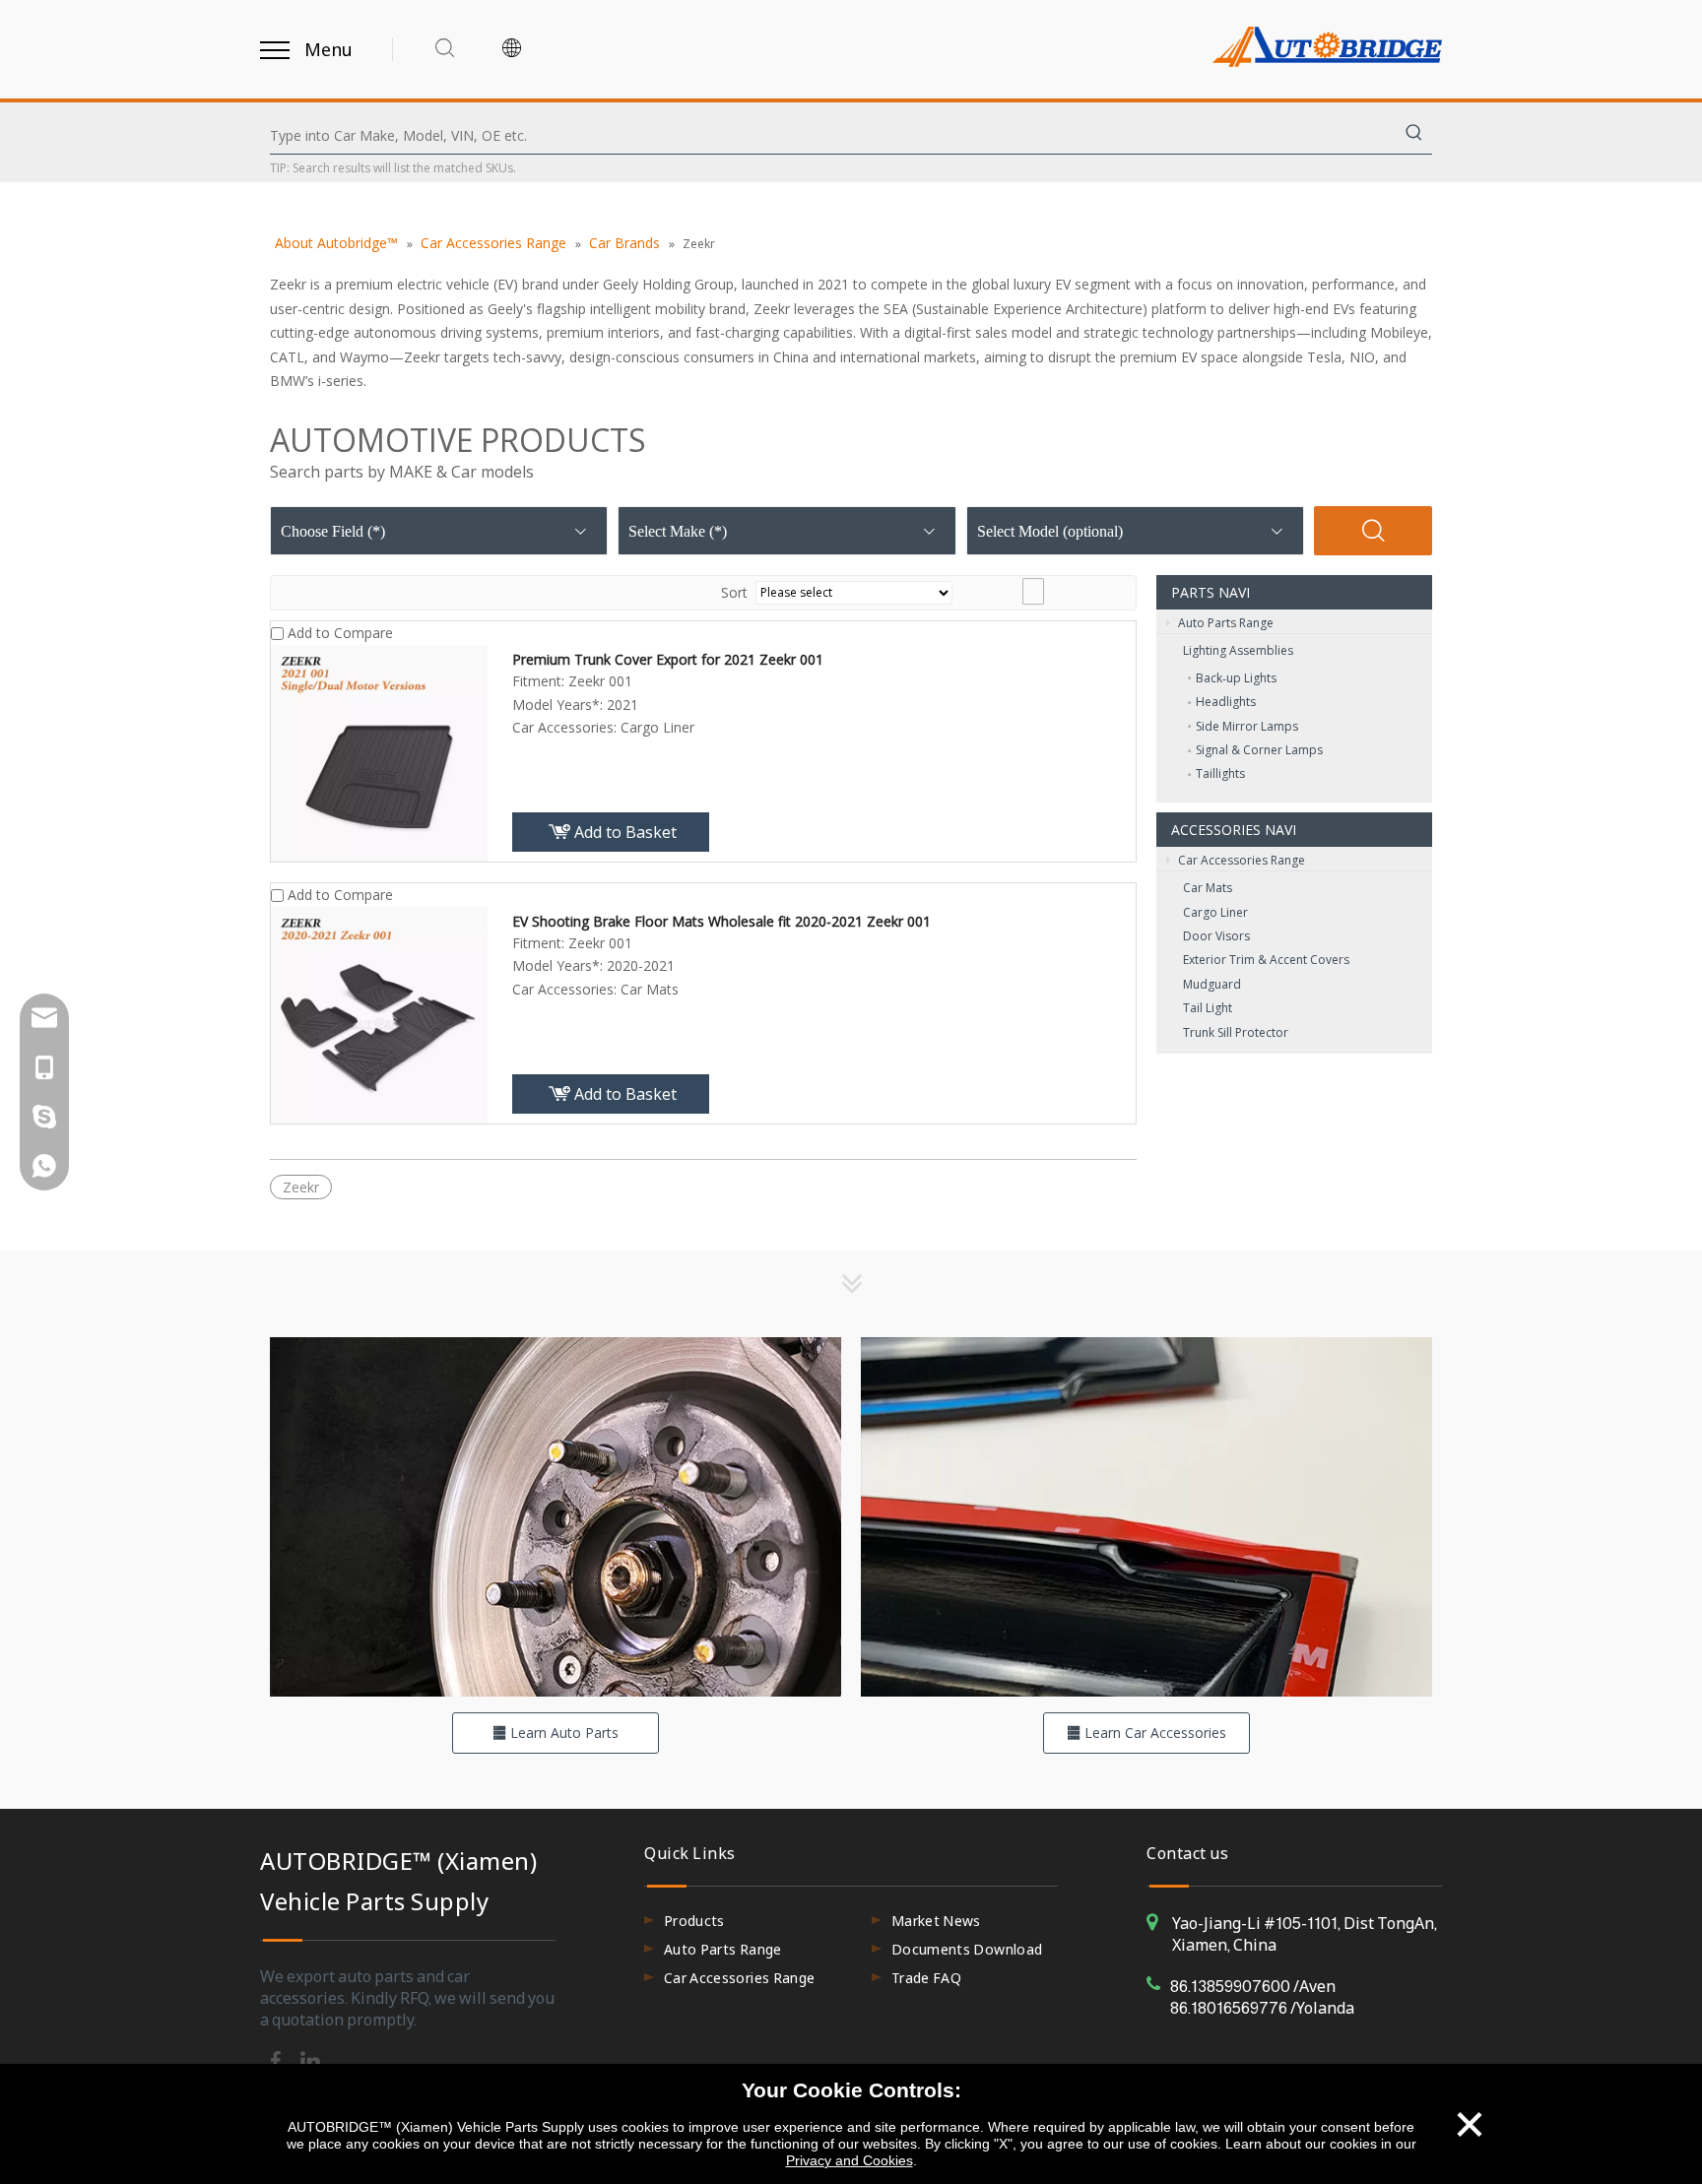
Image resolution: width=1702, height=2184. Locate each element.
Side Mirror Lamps (1247, 726)
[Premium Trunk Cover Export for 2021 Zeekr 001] (379, 751)
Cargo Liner (1215, 912)
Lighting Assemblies (1238, 650)
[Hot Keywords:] (1414, 136)
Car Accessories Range (1240, 860)
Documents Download (967, 1949)
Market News (936, 1921)
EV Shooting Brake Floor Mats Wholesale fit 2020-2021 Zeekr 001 (721, 921)
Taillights (1220, 773)
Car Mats (1208, 888)
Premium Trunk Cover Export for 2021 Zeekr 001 (668, 659)
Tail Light (1208, 1008)
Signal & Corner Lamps (1259, 750)
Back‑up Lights (1236, 678)
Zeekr (301, 1187)
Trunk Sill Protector (1236, 1032)
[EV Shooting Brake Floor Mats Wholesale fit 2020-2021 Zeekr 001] (379, 1013)
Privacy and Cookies (850, 2160)
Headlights (1226, 702)
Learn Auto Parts (562, 1733)
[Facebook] (277, 2059)
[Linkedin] (310, 2059)
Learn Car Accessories (1153, 1733)
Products (694, 1921)
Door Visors (1216, 936)
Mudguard (1212, 984)
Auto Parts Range (1224, 623)
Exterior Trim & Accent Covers (1266, 960)
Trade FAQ (926, 1978)
